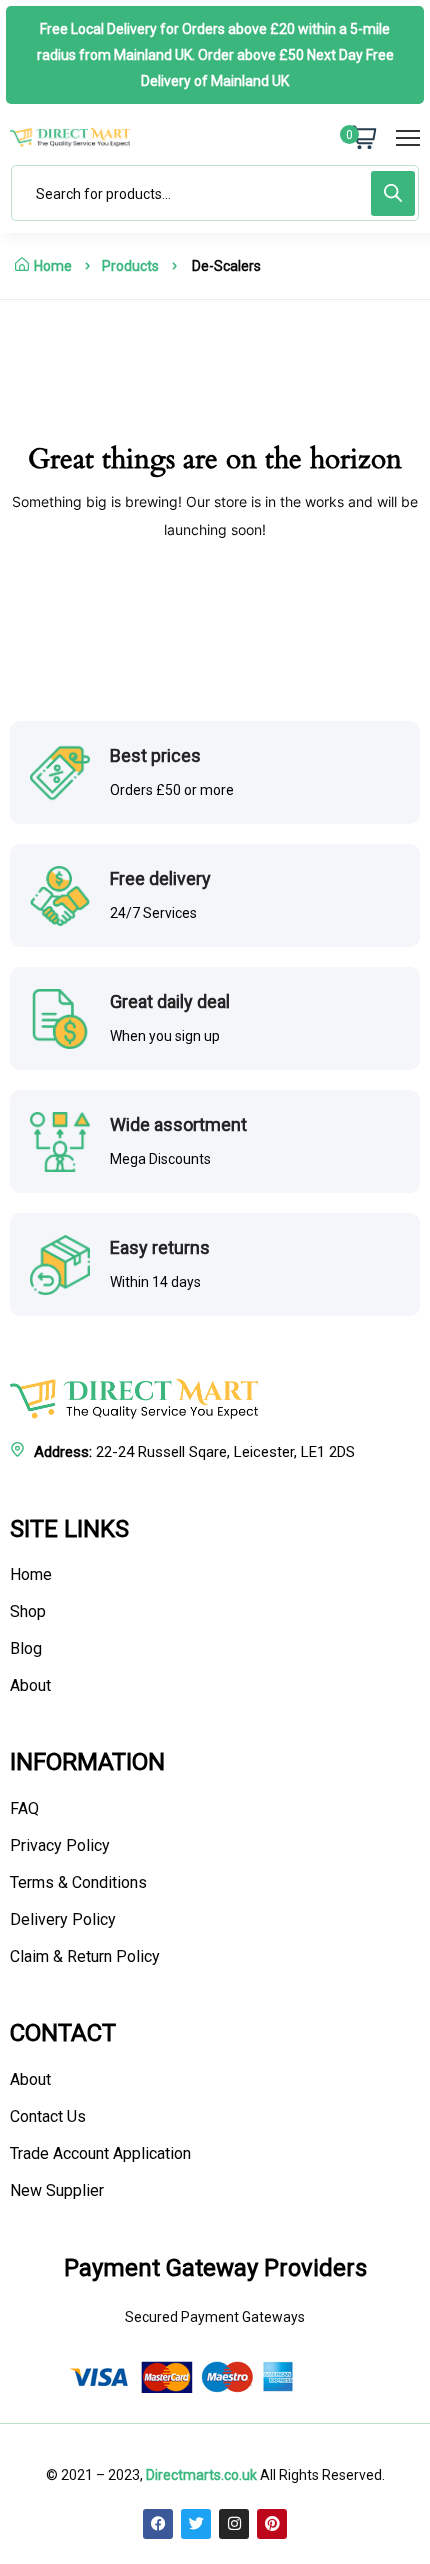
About (30, 1685)
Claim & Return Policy (85, 1956)
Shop (28, 1611)
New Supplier (57, 2190)
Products (130, 266)
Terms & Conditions (78, 1882)
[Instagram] (234, 2524)
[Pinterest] (272, 2524)
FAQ (24, 1808)
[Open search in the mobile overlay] (215, 193)
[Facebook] (158, 2524)
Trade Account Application (100, 2153)
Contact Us (48, 2116)
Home (53, 266)
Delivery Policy (63, 1919)
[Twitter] (196, 2524)
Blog (26, 1648)
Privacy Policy (60, 1845)
